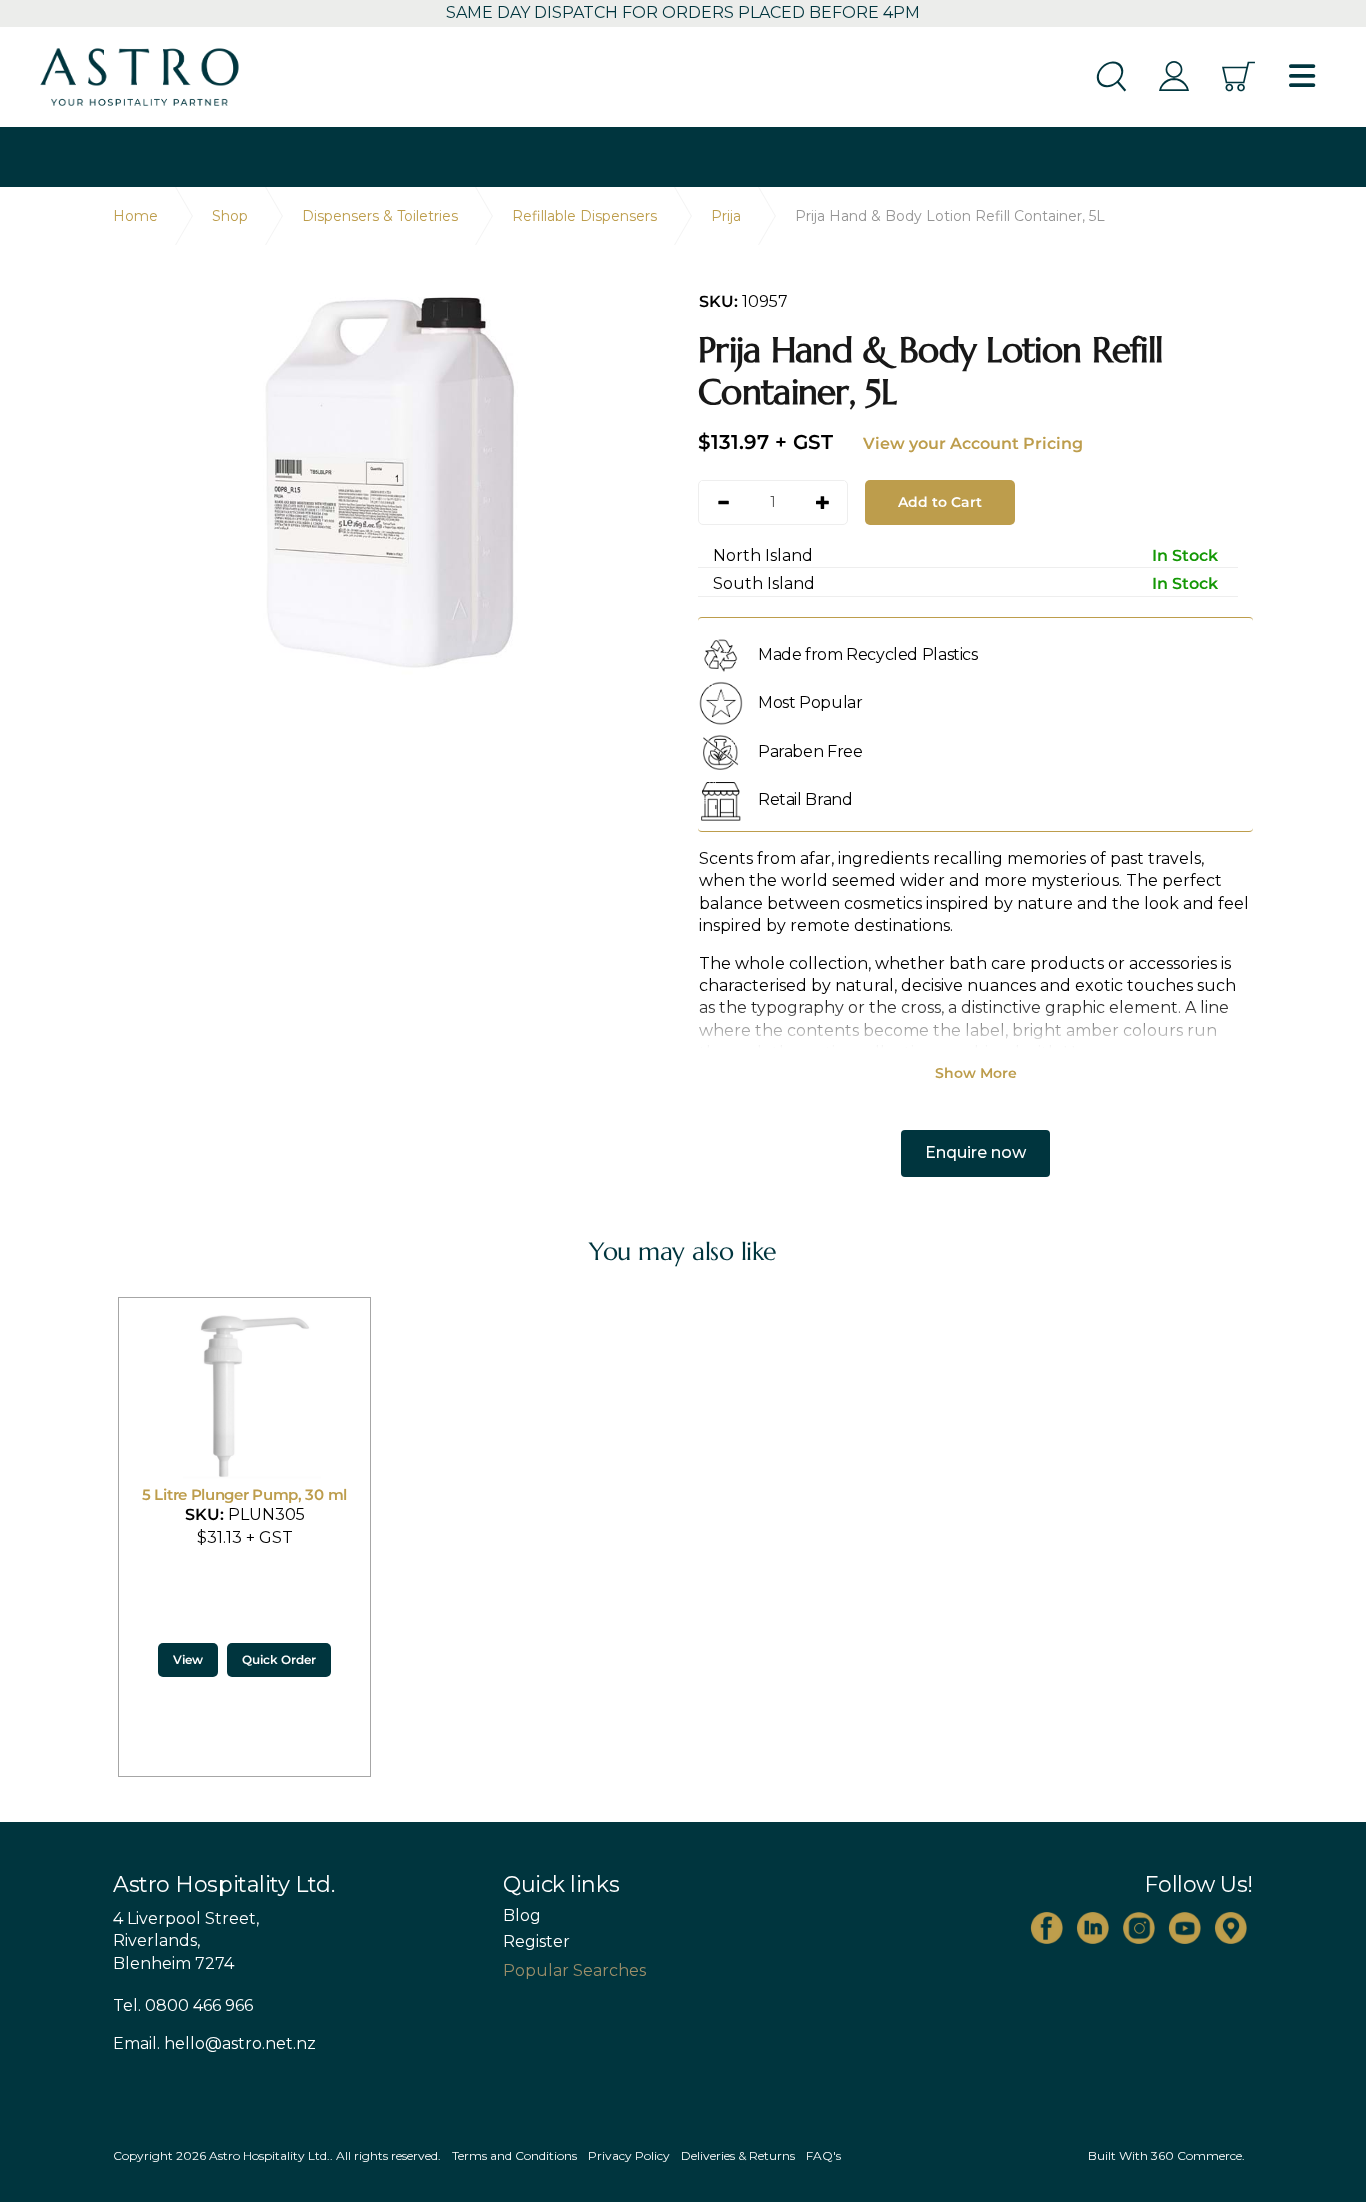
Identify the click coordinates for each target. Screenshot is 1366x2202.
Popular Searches (574, 1970)
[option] (390, 483)
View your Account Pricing (973, 443)
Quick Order (279, 1659)
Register (536, 1942)
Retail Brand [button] (805, 799)
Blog (522, 1916)
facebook (1047, 1928)
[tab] (975, 654)
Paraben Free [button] (810, 751)
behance (1231, 1928)
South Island (965, 583)
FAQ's (823, 2155)
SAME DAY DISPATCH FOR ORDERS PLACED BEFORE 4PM (683, 12)
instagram (1139, 1928)
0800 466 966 (199, 2005)
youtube (1185, 1928)
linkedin (1093, 1928)
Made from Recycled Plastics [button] (868, 654)
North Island (965, 555)
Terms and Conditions (514, 2155)
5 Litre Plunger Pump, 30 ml (244, 1494)
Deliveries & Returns (738, 2155)
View (188, 1659)
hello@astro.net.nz (240, 2043)
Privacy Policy (629, 2155)
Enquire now (975, 1152)
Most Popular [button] (810, 702)
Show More (976, 1073)
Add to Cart (940, 502)
